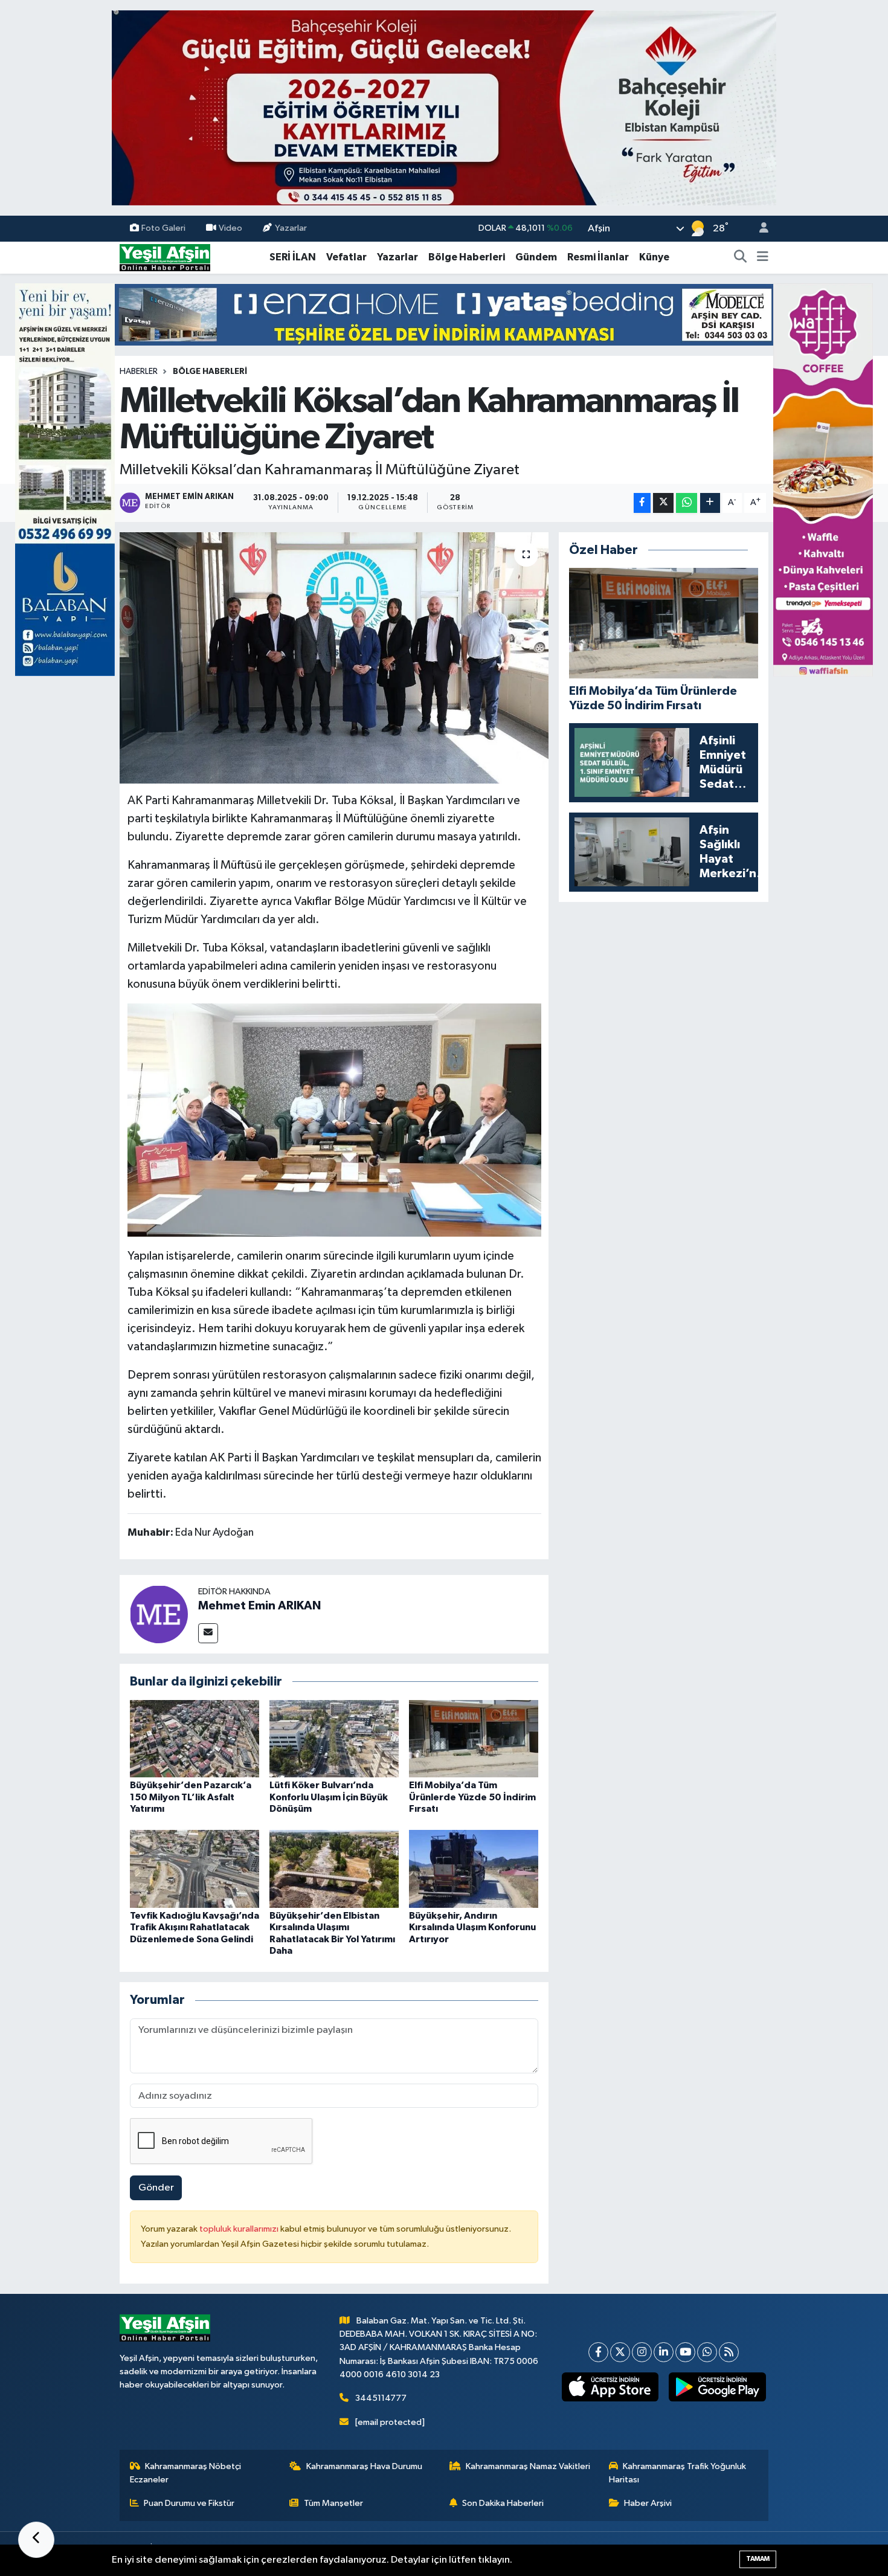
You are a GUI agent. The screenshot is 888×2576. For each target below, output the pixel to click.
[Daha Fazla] (710, 503)
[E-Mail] (208, 1633)
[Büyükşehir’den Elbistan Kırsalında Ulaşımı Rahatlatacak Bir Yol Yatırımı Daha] (334, 1869)
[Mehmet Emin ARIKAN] (159, 1614)
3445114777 (381, 2398)
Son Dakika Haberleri (503, 2503)
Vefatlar (346, 257)
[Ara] (741, 257)
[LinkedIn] (664, 2352)
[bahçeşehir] (444, 108)
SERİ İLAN (293, 257)
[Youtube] (685, 2352)
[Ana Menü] (763, 257)
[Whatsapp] (707, 2352)
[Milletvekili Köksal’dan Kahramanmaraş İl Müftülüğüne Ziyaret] (334, 658)
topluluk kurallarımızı (240, 2229)
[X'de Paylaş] (663, 503)
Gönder (156, 2188)
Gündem (536, 257)
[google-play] (717, 2387)
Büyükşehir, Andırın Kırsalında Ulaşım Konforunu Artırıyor (472, 1927)
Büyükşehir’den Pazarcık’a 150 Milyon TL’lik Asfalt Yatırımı (191, 1797)
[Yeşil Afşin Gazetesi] (165, 257)
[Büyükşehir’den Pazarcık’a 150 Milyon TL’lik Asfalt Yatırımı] (195, 1738)
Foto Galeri (163, 228)
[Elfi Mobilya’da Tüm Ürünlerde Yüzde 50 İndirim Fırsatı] (474, 1738)
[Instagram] (642, 2352)
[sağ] (823, 479)
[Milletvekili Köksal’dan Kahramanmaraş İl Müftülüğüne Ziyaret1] (334, 1119)
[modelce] (444, 314)
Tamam (758, 2559)
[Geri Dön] (36, 2540)
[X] (620, 2352)
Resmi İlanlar (598, 257)
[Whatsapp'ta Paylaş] (687, 503)
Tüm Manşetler (333, 2503)
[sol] (65, 479)
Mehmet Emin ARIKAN (259, 1606)
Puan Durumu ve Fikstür (189, 2503)
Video (230, 228)
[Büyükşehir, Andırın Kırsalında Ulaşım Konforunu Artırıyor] (474, 1869)
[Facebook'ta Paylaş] (642, 503)
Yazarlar (291, 228)
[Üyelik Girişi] (759, 229)
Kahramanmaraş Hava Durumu (364, 2466)
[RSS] (729, 2352)
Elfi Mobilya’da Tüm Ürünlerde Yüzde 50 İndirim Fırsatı (472, 1797)
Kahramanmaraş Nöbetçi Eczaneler (186, 2473)
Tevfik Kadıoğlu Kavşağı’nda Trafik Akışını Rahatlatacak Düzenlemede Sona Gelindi (195, 1927)
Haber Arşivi (648, 2503)
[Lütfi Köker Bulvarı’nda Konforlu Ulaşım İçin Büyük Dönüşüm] (334, 1738)
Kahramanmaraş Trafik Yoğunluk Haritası (678, 2473)
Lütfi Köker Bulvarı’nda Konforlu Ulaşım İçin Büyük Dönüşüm (329, 1797)
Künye (654, 257)
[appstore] (610, 2387)
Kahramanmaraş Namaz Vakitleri (528, 2466)
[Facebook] (598, 2352)
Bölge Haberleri (467, 257)
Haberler (139, 372)
